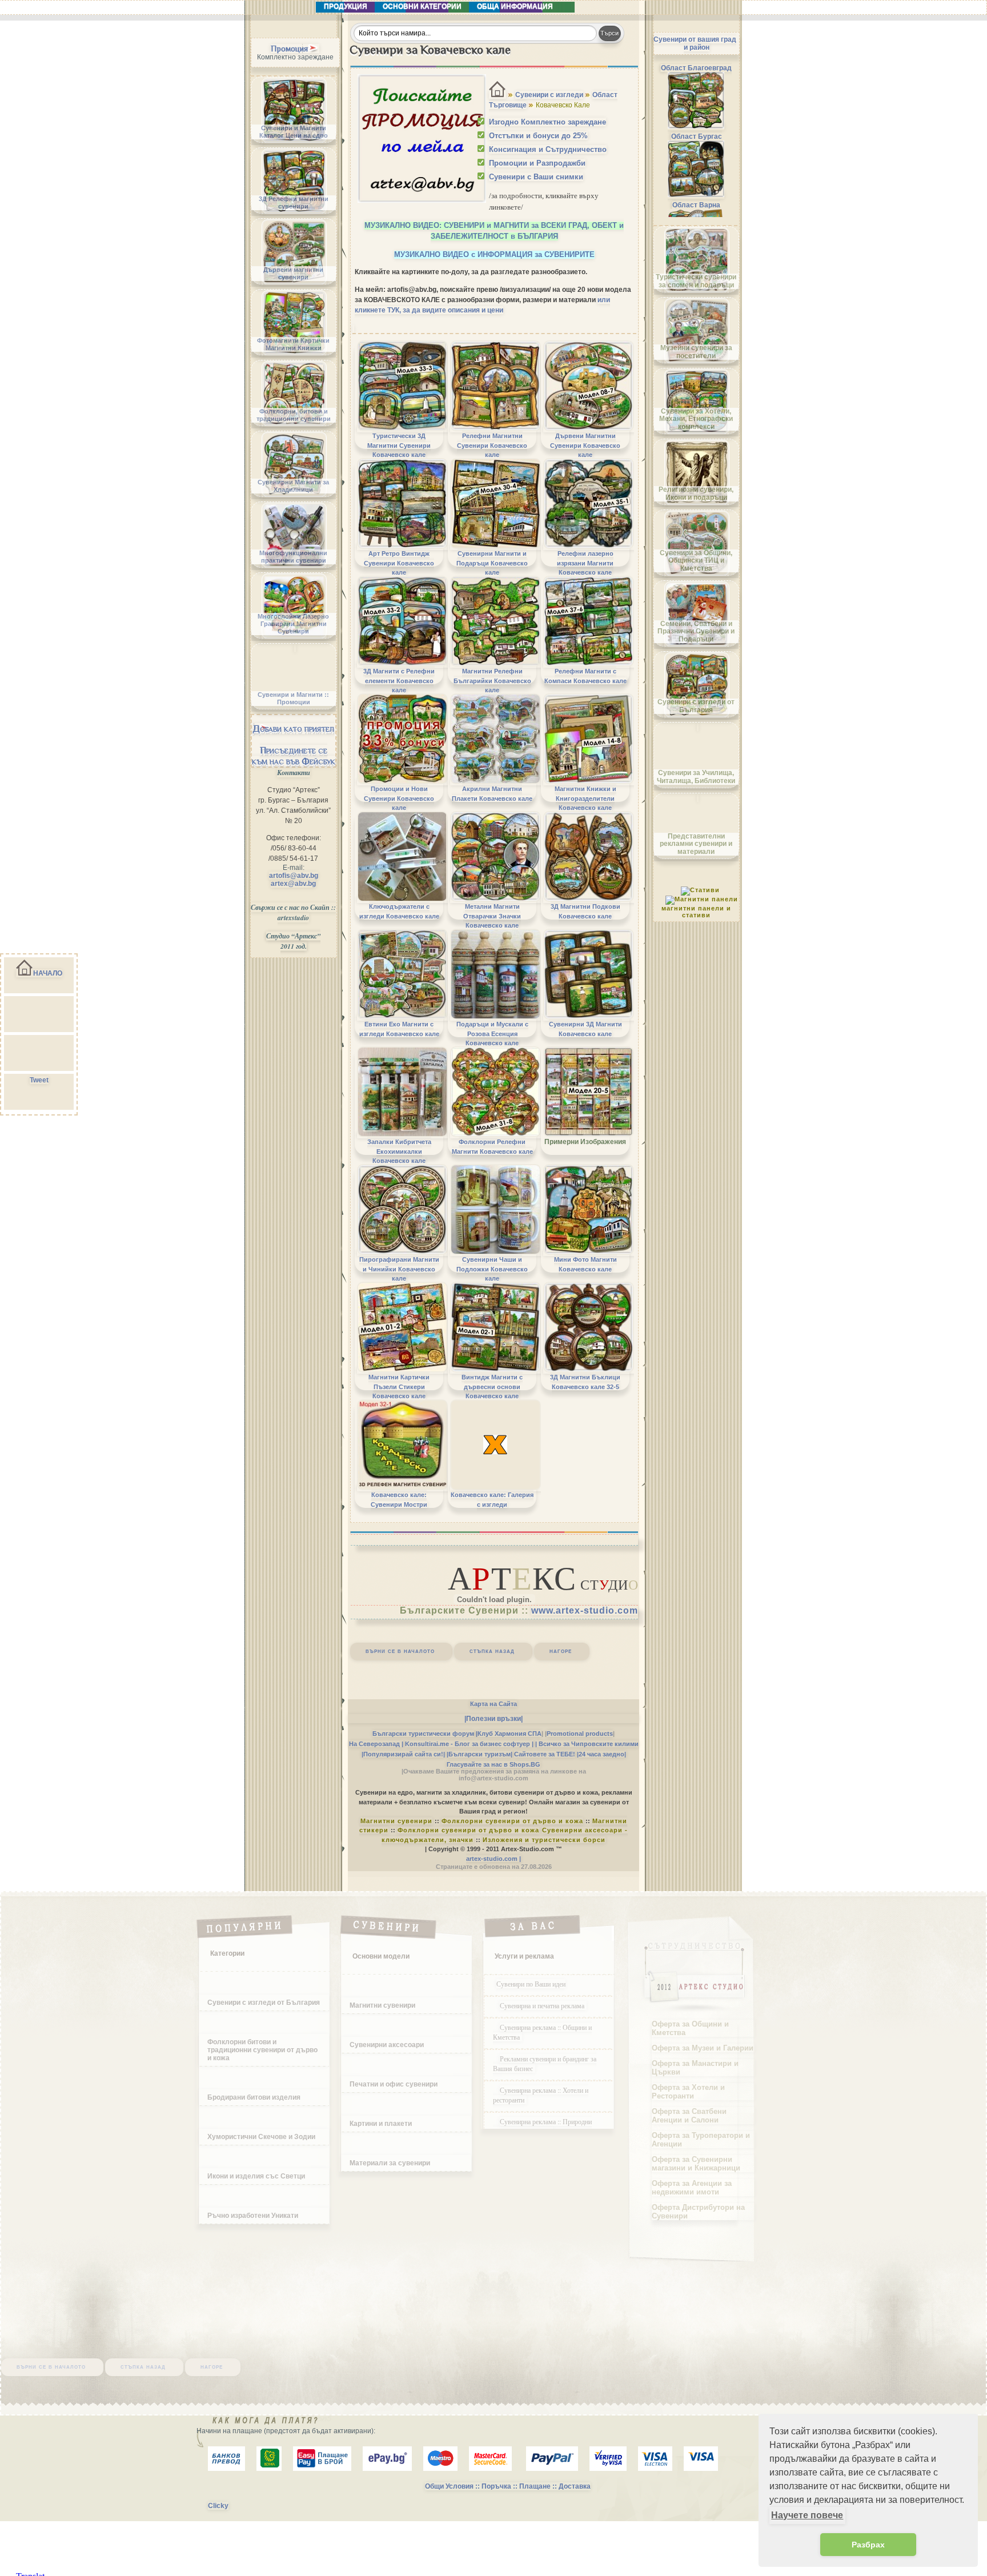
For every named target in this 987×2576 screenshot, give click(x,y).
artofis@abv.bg (294, 876)
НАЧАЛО (48, 973)
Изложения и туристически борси (544, 1840)
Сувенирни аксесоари (387, 2045)
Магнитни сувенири (396, 1821)
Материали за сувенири (390, 2163)
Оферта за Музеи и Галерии (703, 2048)
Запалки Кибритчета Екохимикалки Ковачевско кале (399, 1151)
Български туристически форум (423, 1734)
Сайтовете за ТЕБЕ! (545, 1754)
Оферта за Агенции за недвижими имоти (692, 2188)
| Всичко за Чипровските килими (587, 1744)
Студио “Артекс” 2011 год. (293, 941)
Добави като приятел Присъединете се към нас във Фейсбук (294, 745)
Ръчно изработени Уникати (253, 2216)
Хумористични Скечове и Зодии (261, 2137)
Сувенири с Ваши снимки (536, 177)
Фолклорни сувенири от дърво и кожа (512, 1821)
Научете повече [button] (807, 2515)
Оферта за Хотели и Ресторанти (688, 2092)
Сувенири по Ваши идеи (531, 1984)
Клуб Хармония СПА (509, 1734)
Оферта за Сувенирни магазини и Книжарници (696, 2164)
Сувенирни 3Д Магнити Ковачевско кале (585, 1029)
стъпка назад (492, 1651)
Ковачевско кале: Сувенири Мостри (399, 1499)
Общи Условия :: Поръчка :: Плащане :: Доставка (508, 2486)
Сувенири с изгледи (549, 95)
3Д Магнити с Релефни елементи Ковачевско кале (399, 681)
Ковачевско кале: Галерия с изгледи (492, 1499)
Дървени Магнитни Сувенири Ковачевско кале (585, 445)
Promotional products (580, 1734)
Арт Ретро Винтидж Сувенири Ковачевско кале (399, 563)
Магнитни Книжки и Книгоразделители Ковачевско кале (585, 798)
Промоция (289, 49)
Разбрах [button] (868, 2545)
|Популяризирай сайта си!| (403, 1754)
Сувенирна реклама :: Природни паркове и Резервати (542, 2126)
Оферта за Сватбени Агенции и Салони (689, 2116)
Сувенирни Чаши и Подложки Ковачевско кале (492, 1269)
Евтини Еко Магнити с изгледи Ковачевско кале (399, 1029)
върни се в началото (400, 1651)
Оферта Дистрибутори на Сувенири (698, 2212)
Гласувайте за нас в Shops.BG (493, 1764)
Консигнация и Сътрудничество (548, 149)
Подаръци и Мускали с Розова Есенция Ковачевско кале (492, 1034)
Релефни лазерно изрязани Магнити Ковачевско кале (585, 563)
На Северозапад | (376, 1744)
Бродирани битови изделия (254, 2097)
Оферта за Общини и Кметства (690, 2028)
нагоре (561, 1651)
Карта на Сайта (493, 1704)
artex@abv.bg (293, 884)
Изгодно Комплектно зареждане (547, 122)
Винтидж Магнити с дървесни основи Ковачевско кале (492, 1387)
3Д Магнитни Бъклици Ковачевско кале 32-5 (585, 1382)
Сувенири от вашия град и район (695, 43)
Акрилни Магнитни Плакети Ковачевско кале (492, 793)
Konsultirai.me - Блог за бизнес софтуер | (469, 1744)
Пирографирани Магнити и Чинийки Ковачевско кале (399, 1269)
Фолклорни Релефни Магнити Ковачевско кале (492, 1146)
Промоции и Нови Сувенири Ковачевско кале (399, 798)
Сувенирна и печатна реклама (543, 2005)
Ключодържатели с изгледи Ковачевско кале (399, 911)
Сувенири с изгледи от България (264, 2003)
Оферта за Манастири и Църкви (695, 2068)
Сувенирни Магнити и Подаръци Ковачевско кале (492, 563)
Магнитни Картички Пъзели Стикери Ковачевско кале (399, 1387)
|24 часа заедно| (601, 1754)
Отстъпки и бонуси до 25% (538, 136)
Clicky (218, 2506)
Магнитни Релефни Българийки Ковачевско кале (492, 681)
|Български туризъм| (480, 1754)
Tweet (39, 1080)
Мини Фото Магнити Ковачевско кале (585, 1264)
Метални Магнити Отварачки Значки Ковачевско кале (492, 916)
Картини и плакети (381, 2124)
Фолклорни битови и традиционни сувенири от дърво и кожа (262, 2050)
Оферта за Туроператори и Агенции (701, 2140)
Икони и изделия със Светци (256, 2176)
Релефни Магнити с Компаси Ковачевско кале (585, 676)
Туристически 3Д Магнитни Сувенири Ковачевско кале (399, 445)
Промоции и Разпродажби (537, 163)
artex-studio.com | (493, 1859)
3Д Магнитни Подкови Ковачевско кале (585, 911)
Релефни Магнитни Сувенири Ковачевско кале (492, 445)
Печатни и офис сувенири (394, 2084)
